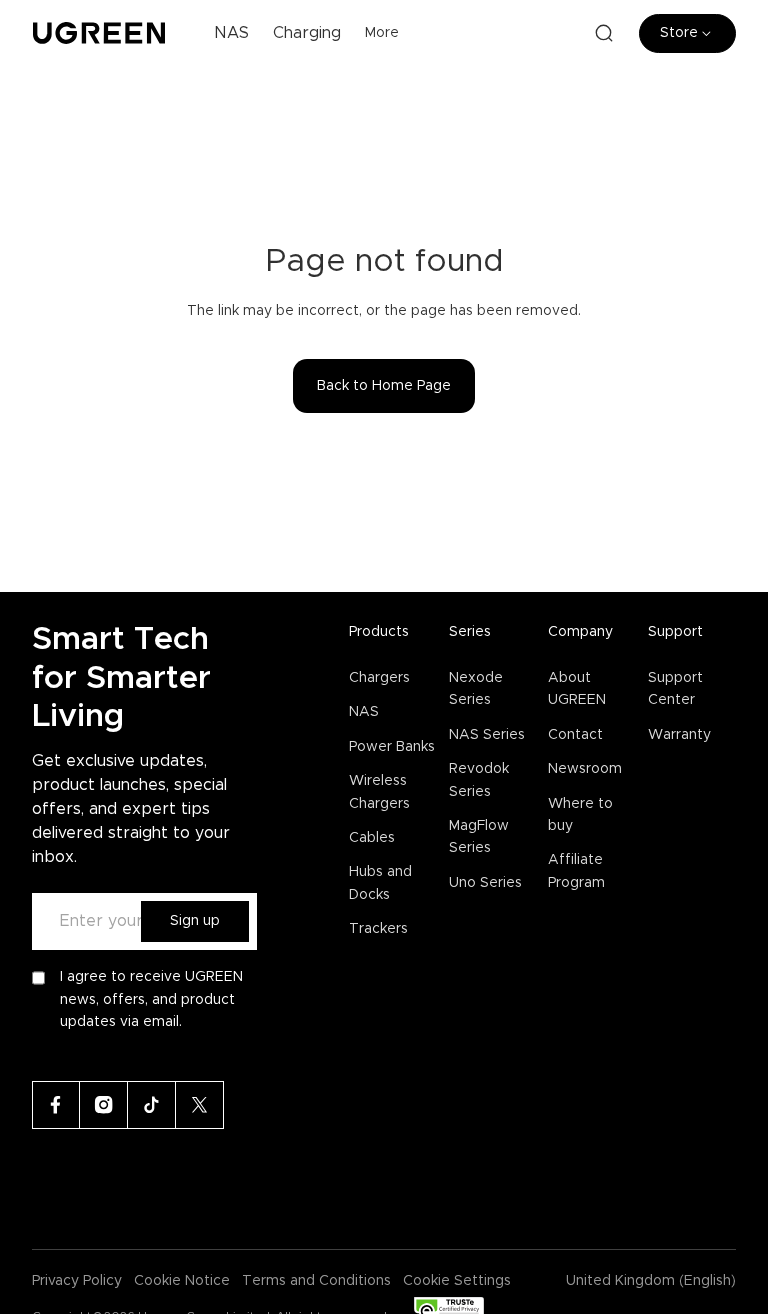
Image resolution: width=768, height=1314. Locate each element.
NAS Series (487, 735)
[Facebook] (56, 1105)
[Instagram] (104, 1105)
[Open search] (604, 33)
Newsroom (585, 769)
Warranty (679, 735)
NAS (364, 712)
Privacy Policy (77, 1281)
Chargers (379, 678)
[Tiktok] (152, 1105)
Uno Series (485, 883)
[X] (200, 1105)
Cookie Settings (457, 1281)
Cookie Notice (182, 1281)
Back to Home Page (384, 386)
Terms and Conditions (316, 1281)
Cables (372, 838)
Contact (575, 735)
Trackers (378, 929)
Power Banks (392, 747)
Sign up (195, 921)
